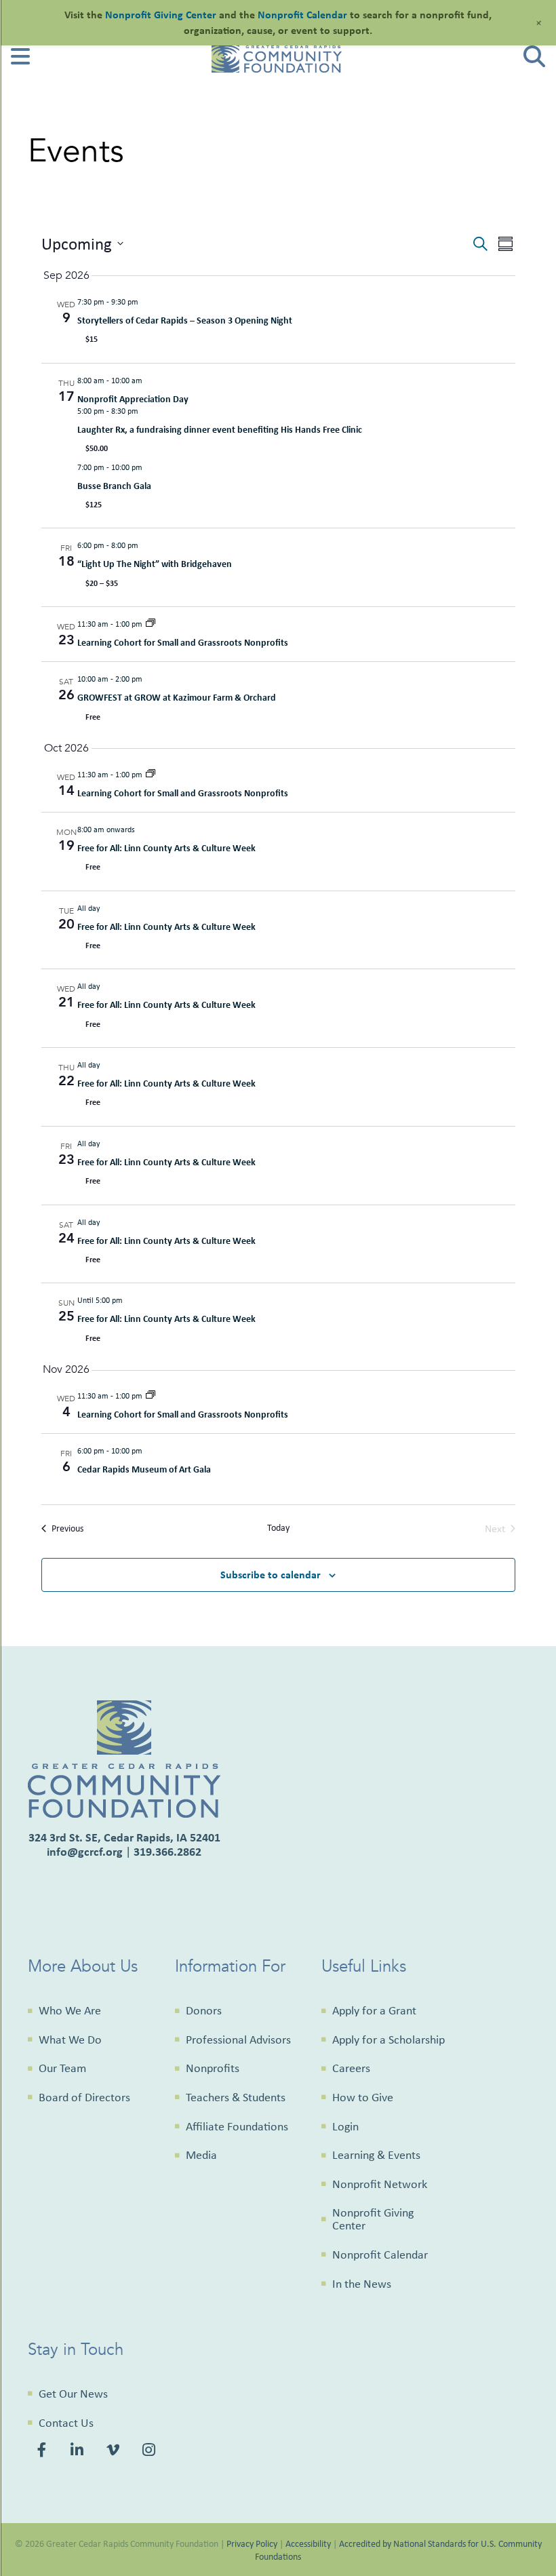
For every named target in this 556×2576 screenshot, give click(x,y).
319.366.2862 (167, 1851)
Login (345, 2126)
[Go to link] (20, 61)
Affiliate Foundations (237, 2126)
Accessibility (308, 2543)
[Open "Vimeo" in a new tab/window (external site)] (114, 2452)
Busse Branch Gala (114, 485)
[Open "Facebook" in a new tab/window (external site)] (44, 2452)
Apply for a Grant (374, 2010)
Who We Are (70, 2010)
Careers (351, 2068)
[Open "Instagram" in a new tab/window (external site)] (151, 2452)
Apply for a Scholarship (389, 2040)
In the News (362, 2284)
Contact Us (66, 2423)
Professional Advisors (238, 2040)
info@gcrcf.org (85, 1851)
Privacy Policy (252, 2543)
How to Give (363, 2097)
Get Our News (73, 2394)
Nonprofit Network (380, 2184)
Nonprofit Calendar (380, 2255)
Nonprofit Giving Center (373, 2219)
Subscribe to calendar (271, 1574)
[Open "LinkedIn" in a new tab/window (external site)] (78, 2452)
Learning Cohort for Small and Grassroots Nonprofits (183, 642)
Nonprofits (213, 2068)
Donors (204, 2010)
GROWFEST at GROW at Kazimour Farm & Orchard (177, 697)
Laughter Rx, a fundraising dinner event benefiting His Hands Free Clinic (220, 429)
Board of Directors (84, 2097)
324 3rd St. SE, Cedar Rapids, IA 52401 (124, 1837)
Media (201, 2155)
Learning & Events (376, 2155)
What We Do (70, 2040)
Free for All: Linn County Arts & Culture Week (166, 847)
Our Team (62, 2068)
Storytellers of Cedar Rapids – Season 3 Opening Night (185, 320)
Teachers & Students (236, 2097)
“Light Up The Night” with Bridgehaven (155, 563)
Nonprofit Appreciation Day (133, 398)
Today (278, 1527)
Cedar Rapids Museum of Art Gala (144, 1469)
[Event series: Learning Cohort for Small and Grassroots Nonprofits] (151, 624)
